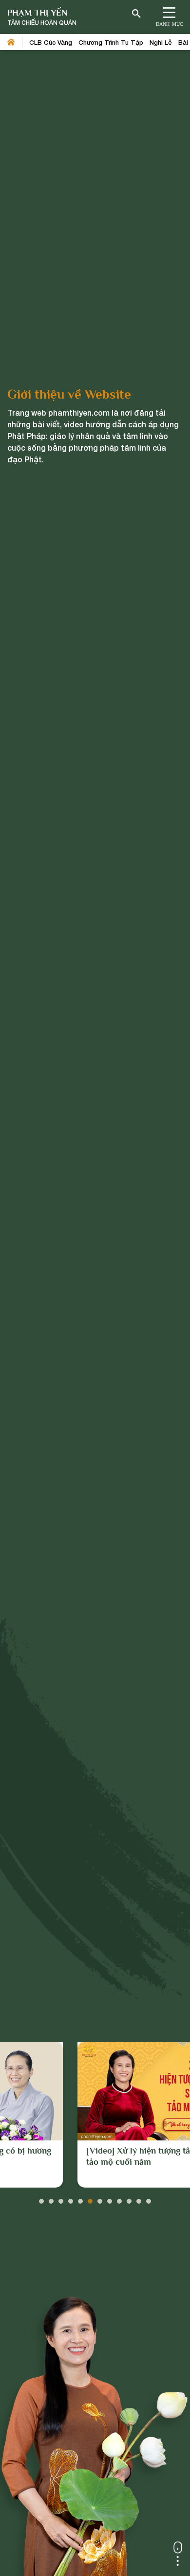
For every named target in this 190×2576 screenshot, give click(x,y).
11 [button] (139, 2199)
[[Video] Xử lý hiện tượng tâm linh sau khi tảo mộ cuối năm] (95, 2091)
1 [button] (41, 2199)
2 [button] (51, 2199)
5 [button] (80, 2199)
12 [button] (149, 2199)
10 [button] (129, 2199)
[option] (95, 2115)
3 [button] (61, 2199)
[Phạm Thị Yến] (42, 17)
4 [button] (71, 2199)
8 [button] (110, 2199)
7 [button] (100, 2199)
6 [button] (90, 2199)
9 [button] (119, 2199)
